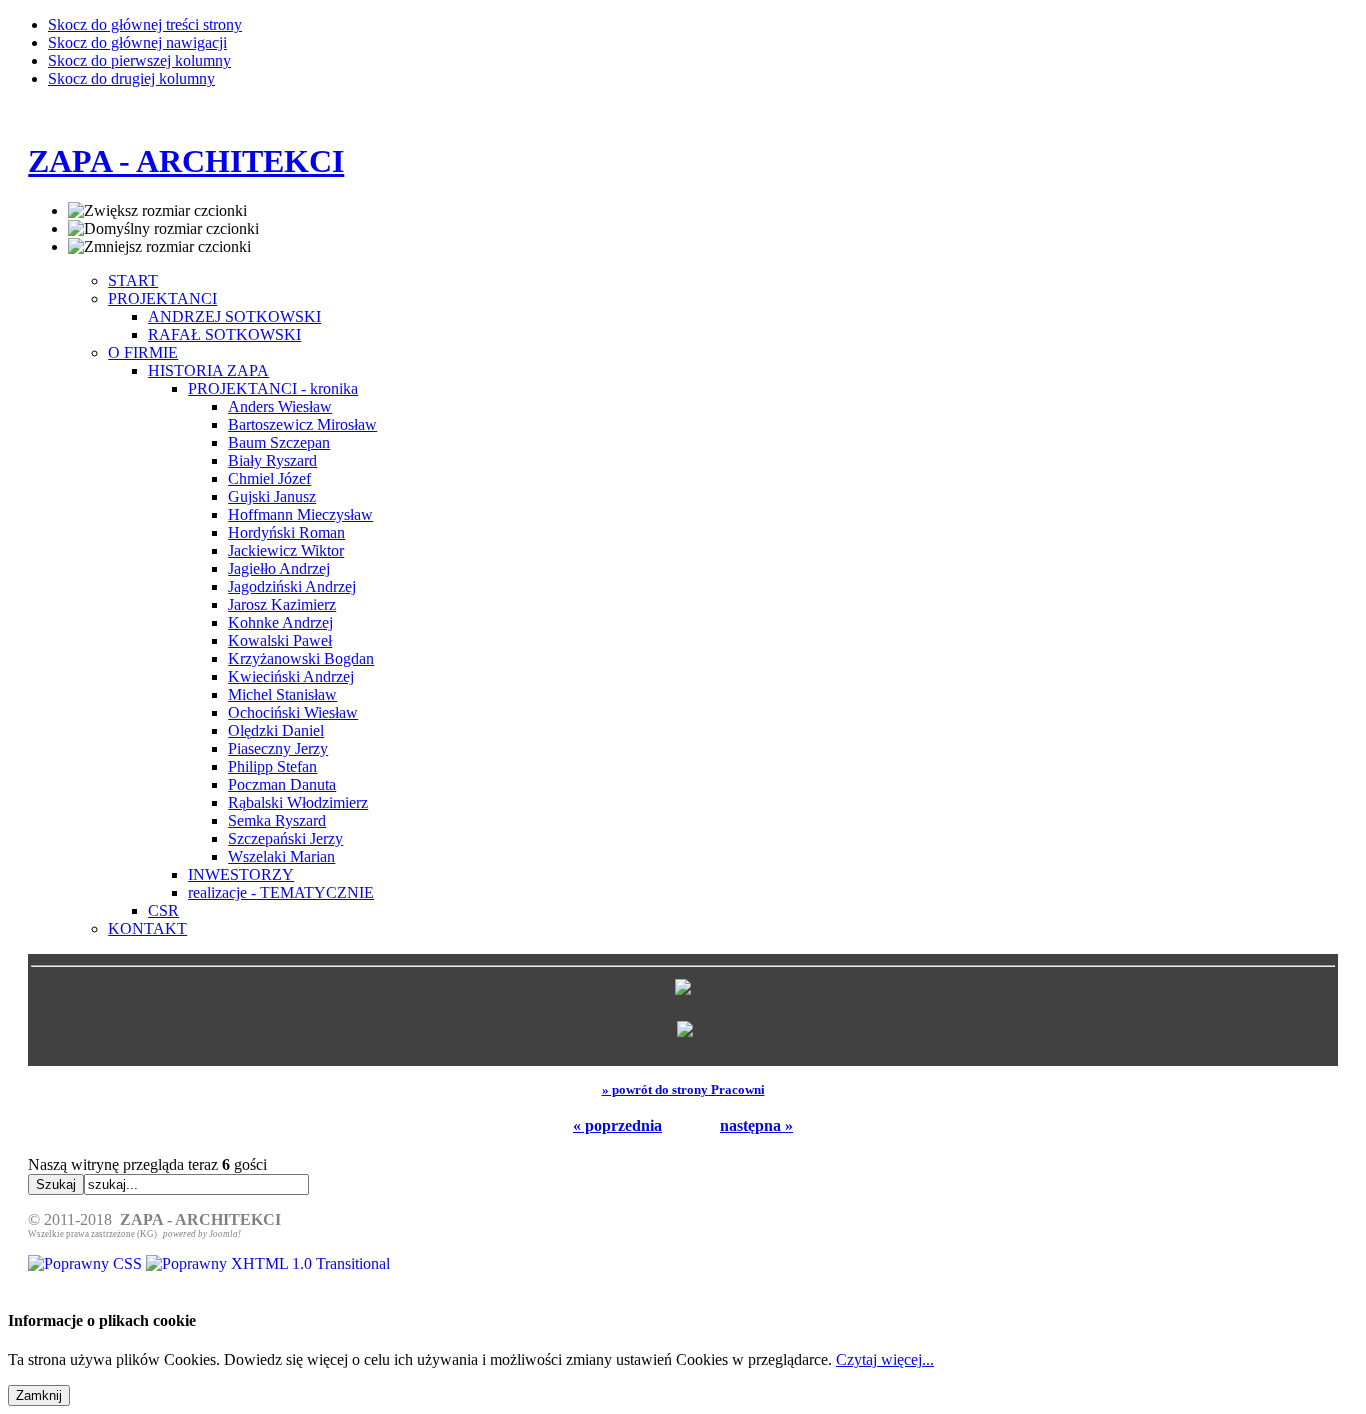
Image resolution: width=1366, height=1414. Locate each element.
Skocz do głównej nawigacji (137, 42)
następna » (756, 1125)
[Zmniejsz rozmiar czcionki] (159, 247)
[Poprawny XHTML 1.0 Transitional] (268, 1263)
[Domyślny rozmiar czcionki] (163, 229)
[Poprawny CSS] (87, 1263)
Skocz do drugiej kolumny (131, 78)
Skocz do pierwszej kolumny (139, 60)
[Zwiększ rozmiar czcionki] (157, 211)
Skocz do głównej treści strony (145, 24)
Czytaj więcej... (885, 1359)
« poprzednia (617, 1125)
